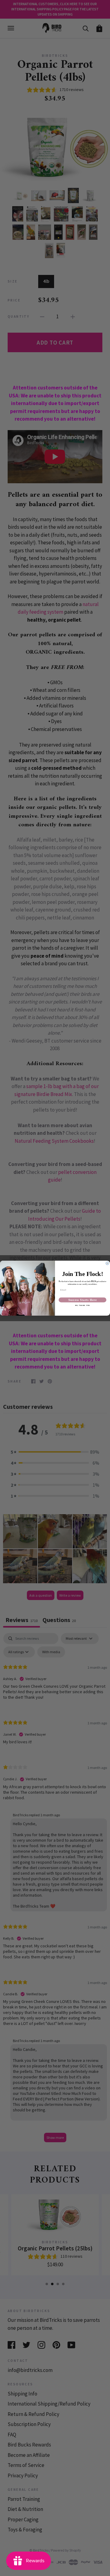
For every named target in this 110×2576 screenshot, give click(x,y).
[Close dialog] (107, 1263)
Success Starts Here (83, 1300)
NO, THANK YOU (83, 1305)
